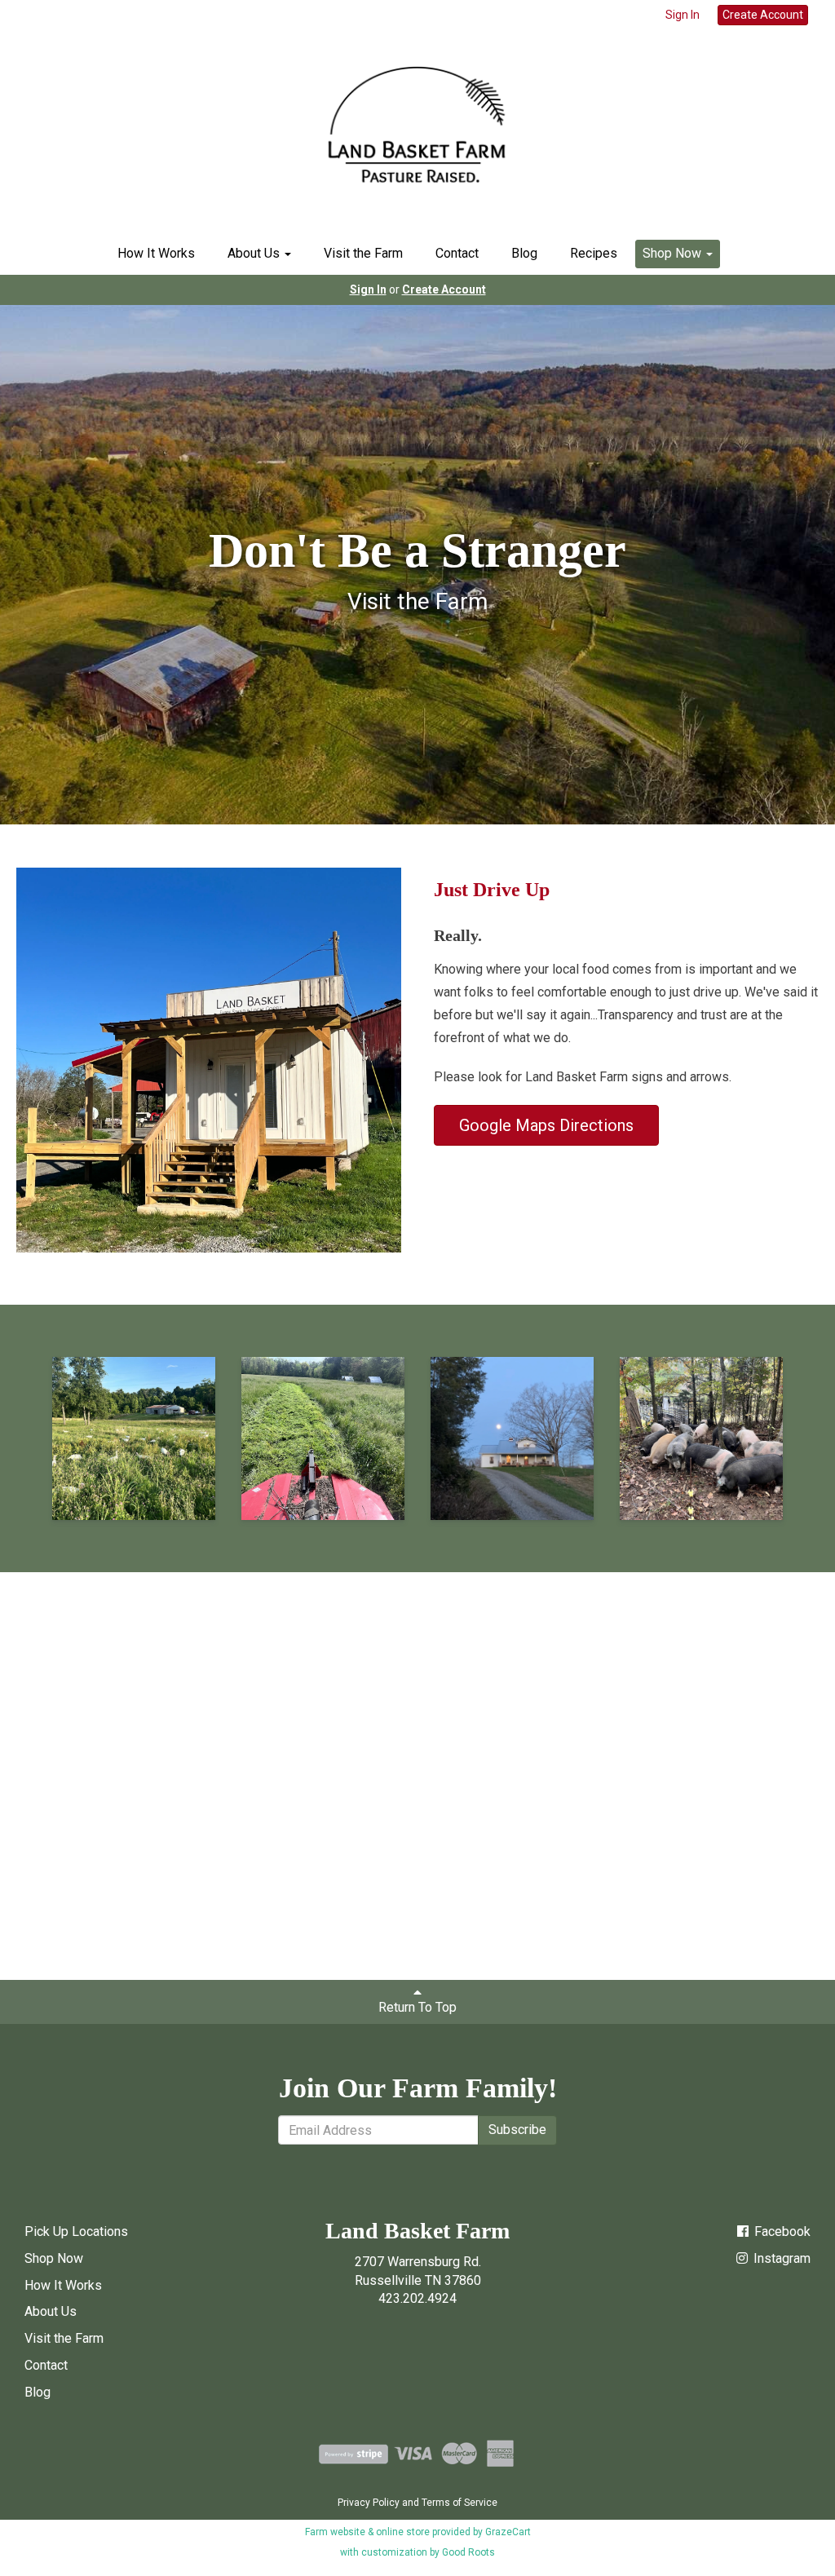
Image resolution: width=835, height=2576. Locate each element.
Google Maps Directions (546, 1125)
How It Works (156, 253)
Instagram (780, 2258)
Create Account (763, 15)
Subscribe (517, 2130)
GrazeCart (508, 2532)
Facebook (781, 2231)
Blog (524, 253)
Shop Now (674, 253)
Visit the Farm (363, 253)
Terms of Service (459, 2503)
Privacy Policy (369, 2503)
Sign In (683, 15)
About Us (255, 253)
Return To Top (417, 2007)
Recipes (594, 253)
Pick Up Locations (76, 2231)
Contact (457, 253)
